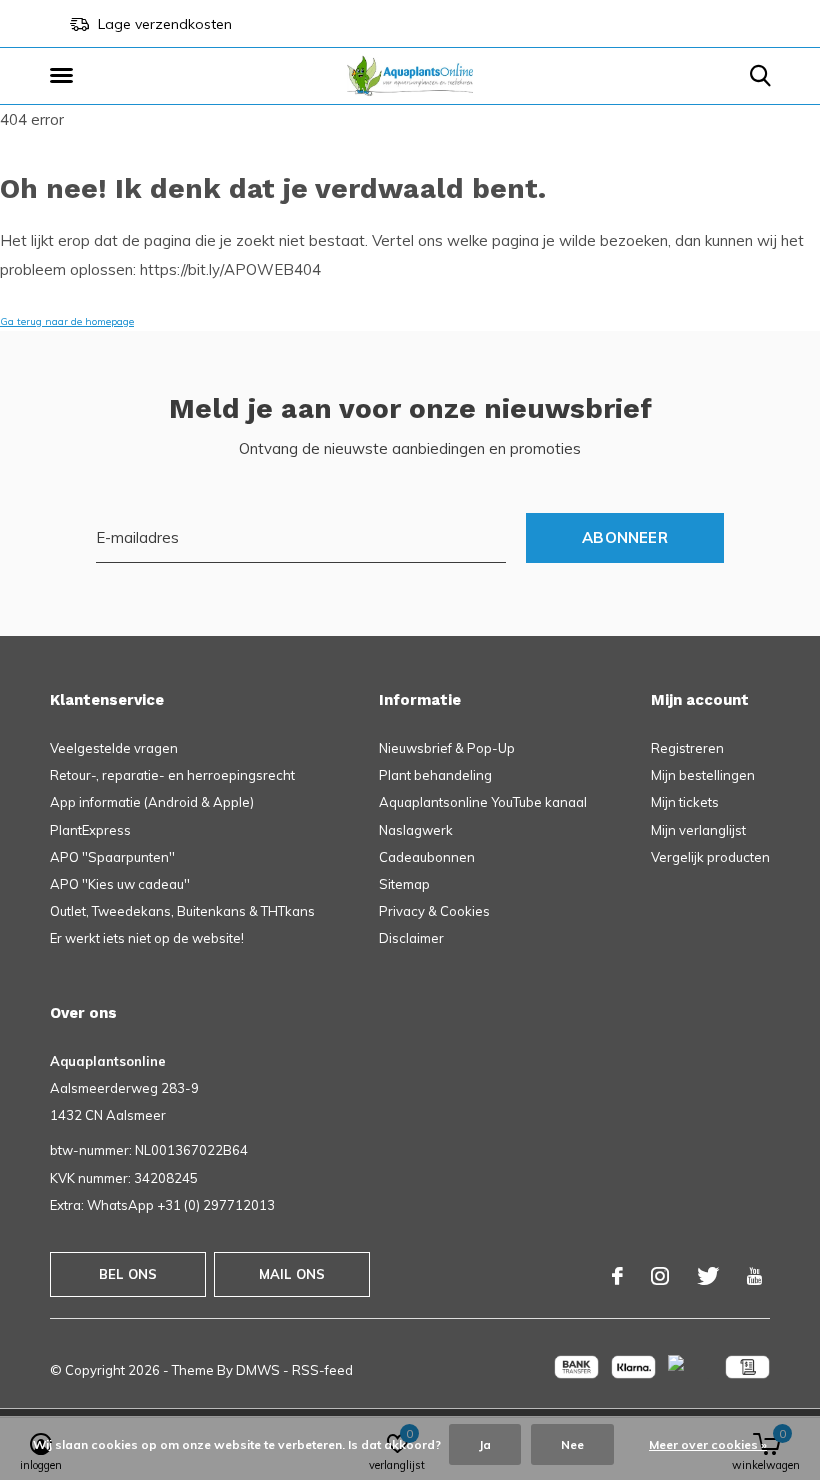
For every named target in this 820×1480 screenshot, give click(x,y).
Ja (485, 1444)
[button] (65, 76)
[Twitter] (708, 1276)
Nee (572, 1444)
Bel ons (128, 1274)
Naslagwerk (416, 830)
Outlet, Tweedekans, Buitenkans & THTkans (182, 911)
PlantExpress (90, 830)
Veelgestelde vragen (114, 748)
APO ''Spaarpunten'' (112, 857)
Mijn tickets (685, 802)
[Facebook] (617, 1276)
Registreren (687, 748)
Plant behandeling (435, 775)
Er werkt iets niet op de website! (147, 938)
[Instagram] (660, 1276)
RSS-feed (322, 1370)
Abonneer (625, 537)
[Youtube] (754, 1276)
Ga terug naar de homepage (67, 321)
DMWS (258, 1370)
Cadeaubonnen (427, 857)
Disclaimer (411, 938)
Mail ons (292, 1274)
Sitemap (404, 884)
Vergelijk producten (710, 857)
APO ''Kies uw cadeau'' (120, 884)
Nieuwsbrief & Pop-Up (447, 748)
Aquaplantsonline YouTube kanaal (483, 802)
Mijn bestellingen (703, 775)
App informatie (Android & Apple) (152, 802)
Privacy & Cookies (434, 911)
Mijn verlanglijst (698, 830)
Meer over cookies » (708, 1444)
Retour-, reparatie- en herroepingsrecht (172, 775)
